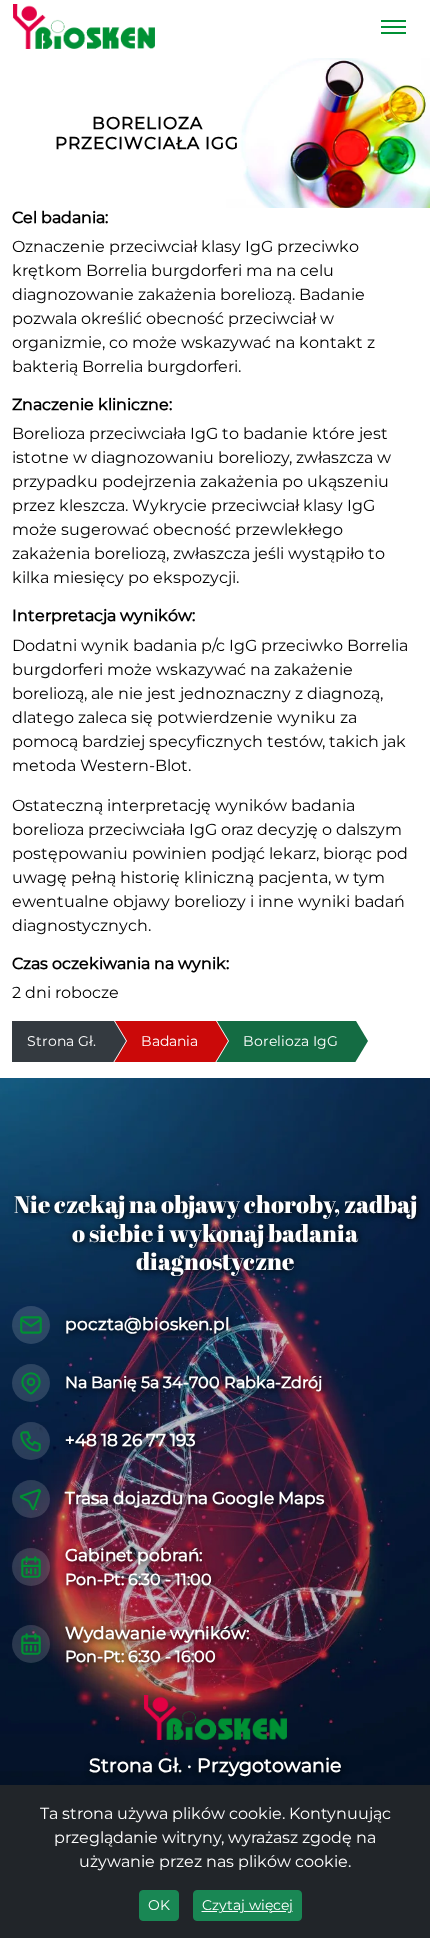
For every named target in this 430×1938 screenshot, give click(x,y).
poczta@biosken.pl (147, 1324)
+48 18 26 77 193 (130, 1440)
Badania (169, 1041)
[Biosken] (83, 26)
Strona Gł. (135, 1765)
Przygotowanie (269, 1765)
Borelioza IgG (290, 1041)
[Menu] (393, 26)
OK (159, 1905)
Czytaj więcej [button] (247, 1905)
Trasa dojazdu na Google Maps (194, 1498)
